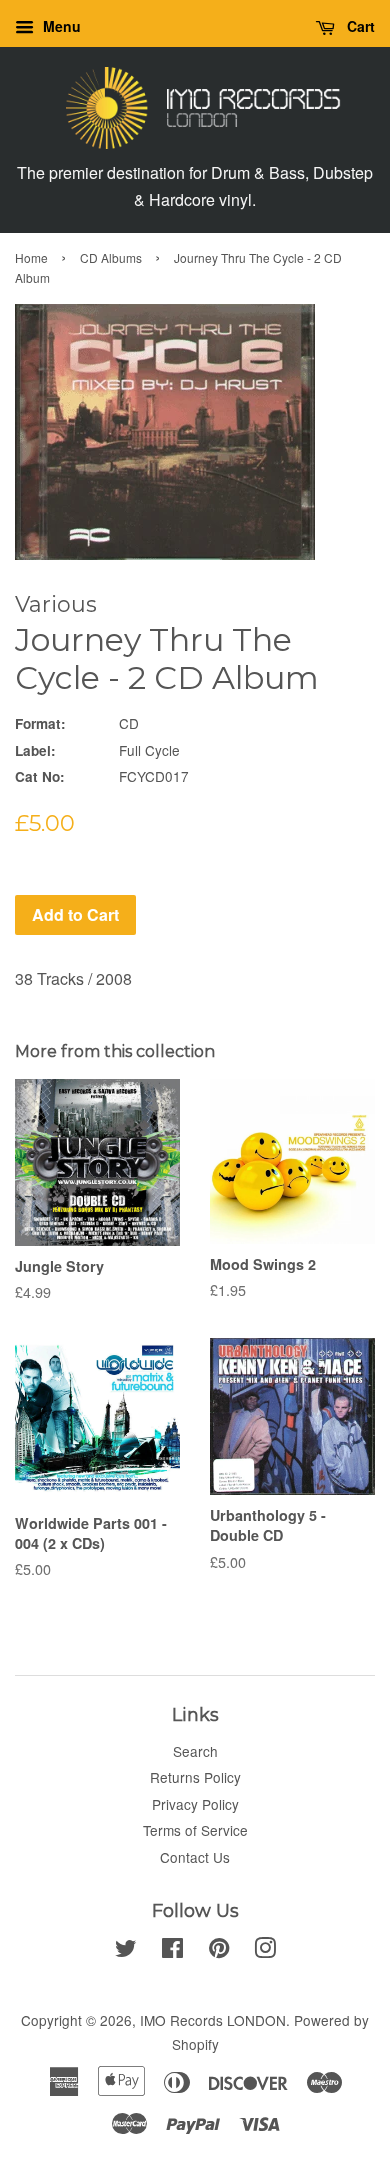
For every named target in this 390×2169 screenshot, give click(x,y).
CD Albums (111, 257)
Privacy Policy (195, 1804)
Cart (359, 26)
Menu (60, 26)
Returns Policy (195, 1777)
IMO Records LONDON (213, 2020)
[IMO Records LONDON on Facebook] (172, 1951)
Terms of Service (195, 1830)
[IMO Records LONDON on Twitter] (126, 1951)
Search (195, 1751)
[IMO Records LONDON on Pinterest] (219, 1951)
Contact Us (195, 1857)
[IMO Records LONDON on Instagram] (265, 1951)
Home (31, 257)
